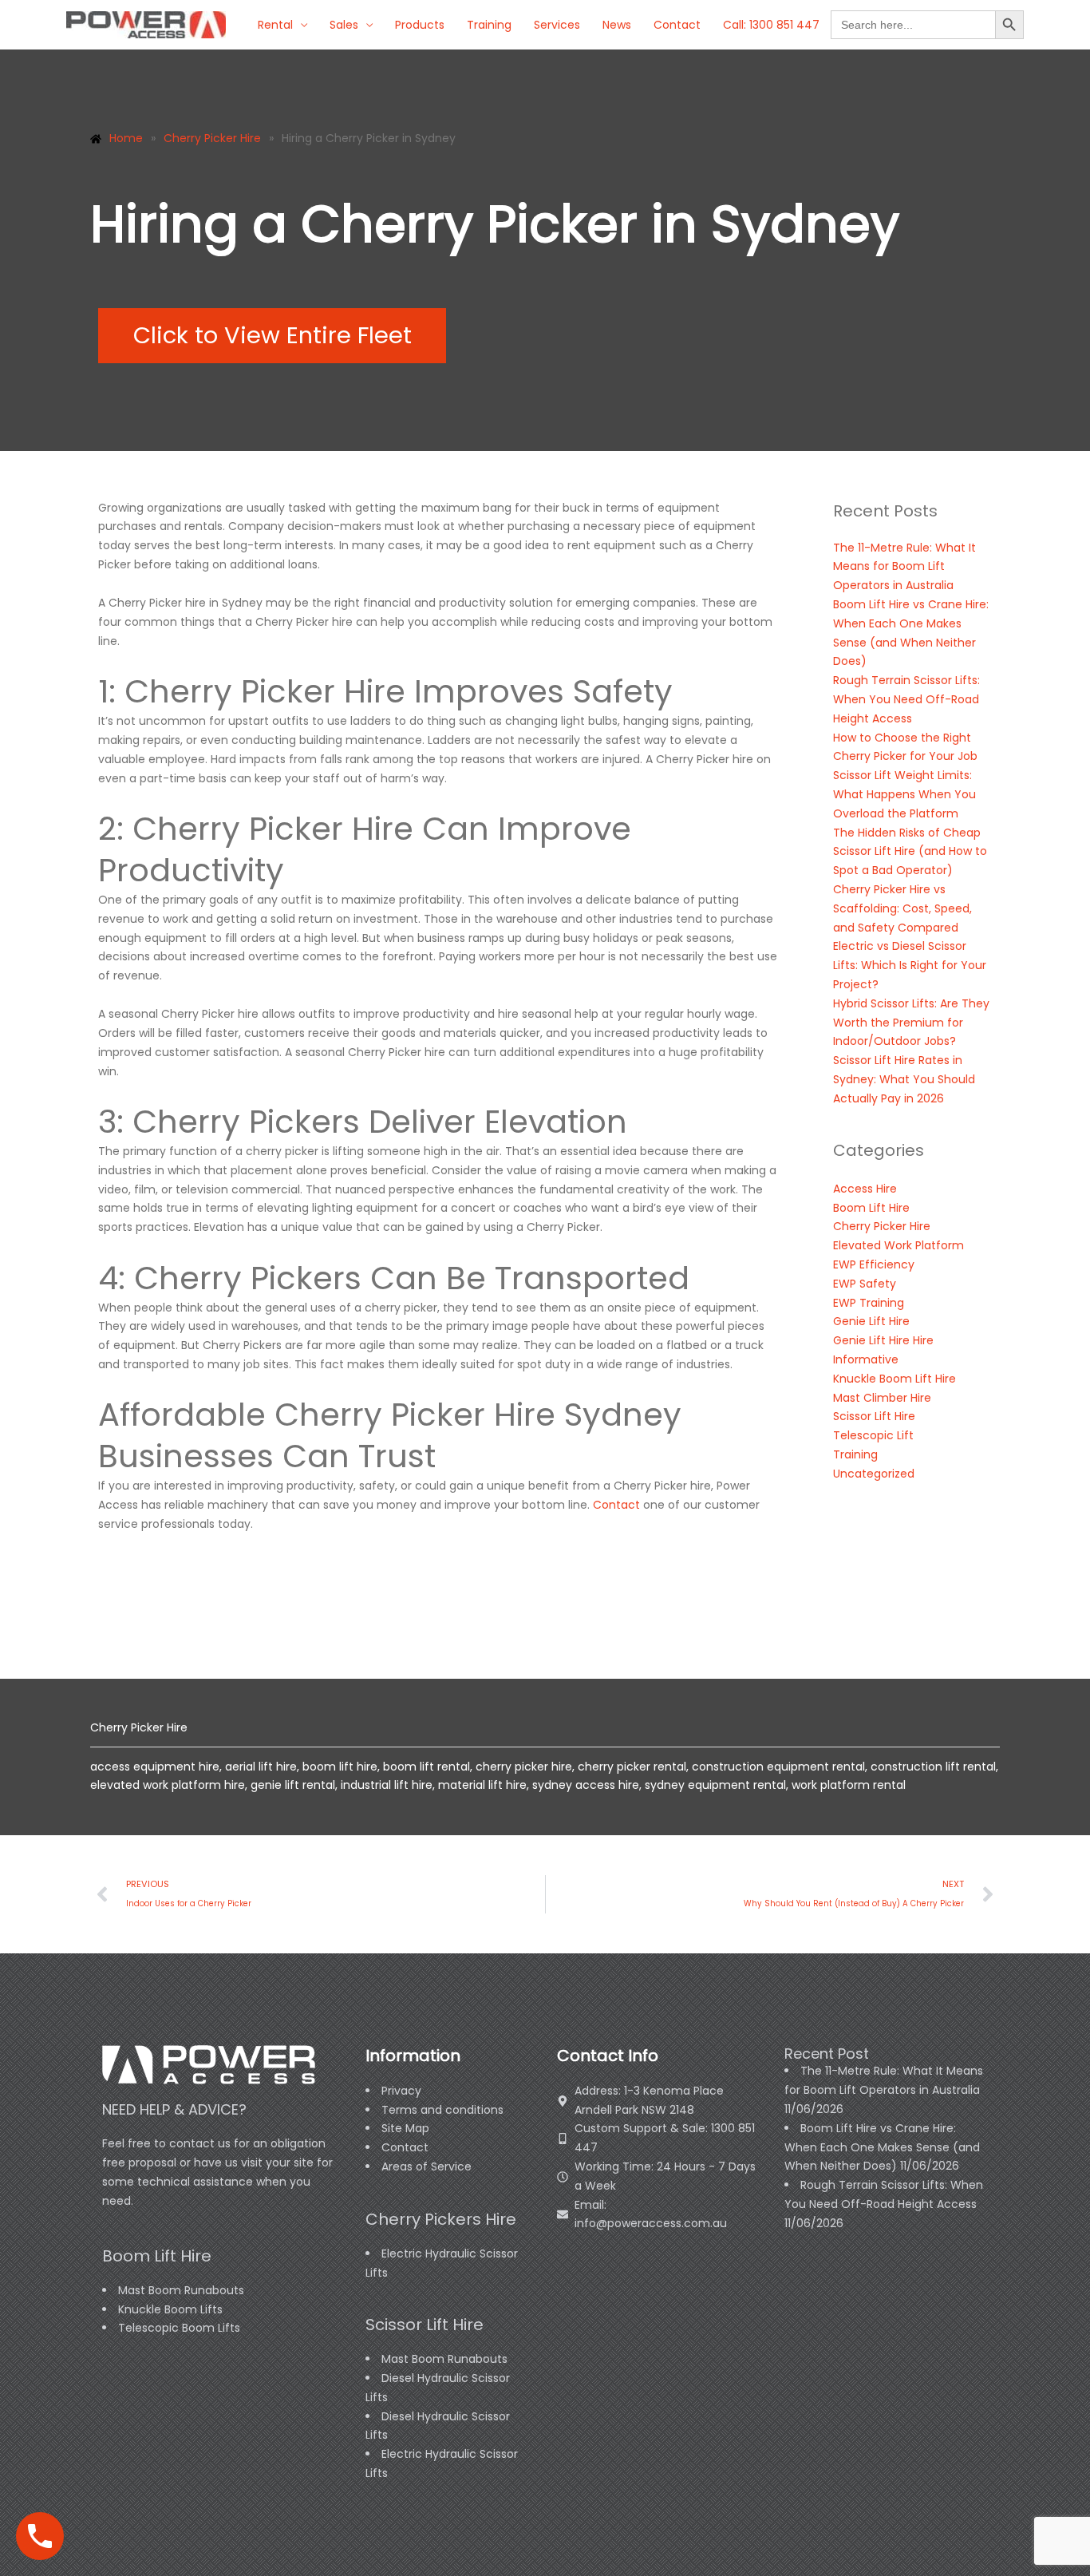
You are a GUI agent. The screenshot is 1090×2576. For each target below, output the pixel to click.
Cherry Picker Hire (882, 1226)
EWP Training (869, 1303)
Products (420, 25)
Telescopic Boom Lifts (179, 2328)
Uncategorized (874, 1474)
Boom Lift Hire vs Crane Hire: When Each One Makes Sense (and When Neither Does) (882, 2147)
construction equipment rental (778, 1767)
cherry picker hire (524, 1767)
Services (557, 25)
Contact (677, 25)
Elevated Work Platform (898, 1245)
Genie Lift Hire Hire (883, 1340)
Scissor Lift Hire (874, 1416)
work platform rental (849, 1785)
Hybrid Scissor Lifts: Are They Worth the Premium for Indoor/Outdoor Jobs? (911, 1023)
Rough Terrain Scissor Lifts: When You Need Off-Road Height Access (906, 699)
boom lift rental (427, 1767)
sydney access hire (586, 1785)
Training (489, 25)
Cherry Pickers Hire (441, 2219)
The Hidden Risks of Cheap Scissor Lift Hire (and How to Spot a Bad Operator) (910, 852)
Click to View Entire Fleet (272, 335)
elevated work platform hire (168, 1785)
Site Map (405, 2128)
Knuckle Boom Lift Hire (895, 1379)
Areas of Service (427, 2166)
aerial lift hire (261, 1767)
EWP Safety (865, 1284)
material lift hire (482, 1785)
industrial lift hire (387, 1785)
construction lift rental (933, 1767)
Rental (275, 25)
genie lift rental (293, 1785)
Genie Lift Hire (871, 1321)
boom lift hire (340, 1767)
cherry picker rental (632, 1767)
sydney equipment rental (715, 1785)
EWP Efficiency (874, 1264)
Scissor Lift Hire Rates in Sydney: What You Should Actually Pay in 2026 (904, 1079)
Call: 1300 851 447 (771, 25)
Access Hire (865, 1189)
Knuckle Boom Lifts (170, 2309)
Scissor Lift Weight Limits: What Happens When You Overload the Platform (904, 794)
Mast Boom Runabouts (181, 2290)
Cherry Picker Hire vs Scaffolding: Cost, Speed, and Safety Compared (902, 908)
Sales (344, 25)
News (617, 25)
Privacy (401, 2091)
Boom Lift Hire (871, 1208)
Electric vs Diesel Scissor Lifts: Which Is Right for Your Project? (910, 965)
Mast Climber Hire (882, 1398)
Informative (866, 1359)
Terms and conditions (442, 2110)
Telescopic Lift (873, 1435)
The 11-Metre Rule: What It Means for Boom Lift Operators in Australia (904, 567)
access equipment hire (155, 1767)
